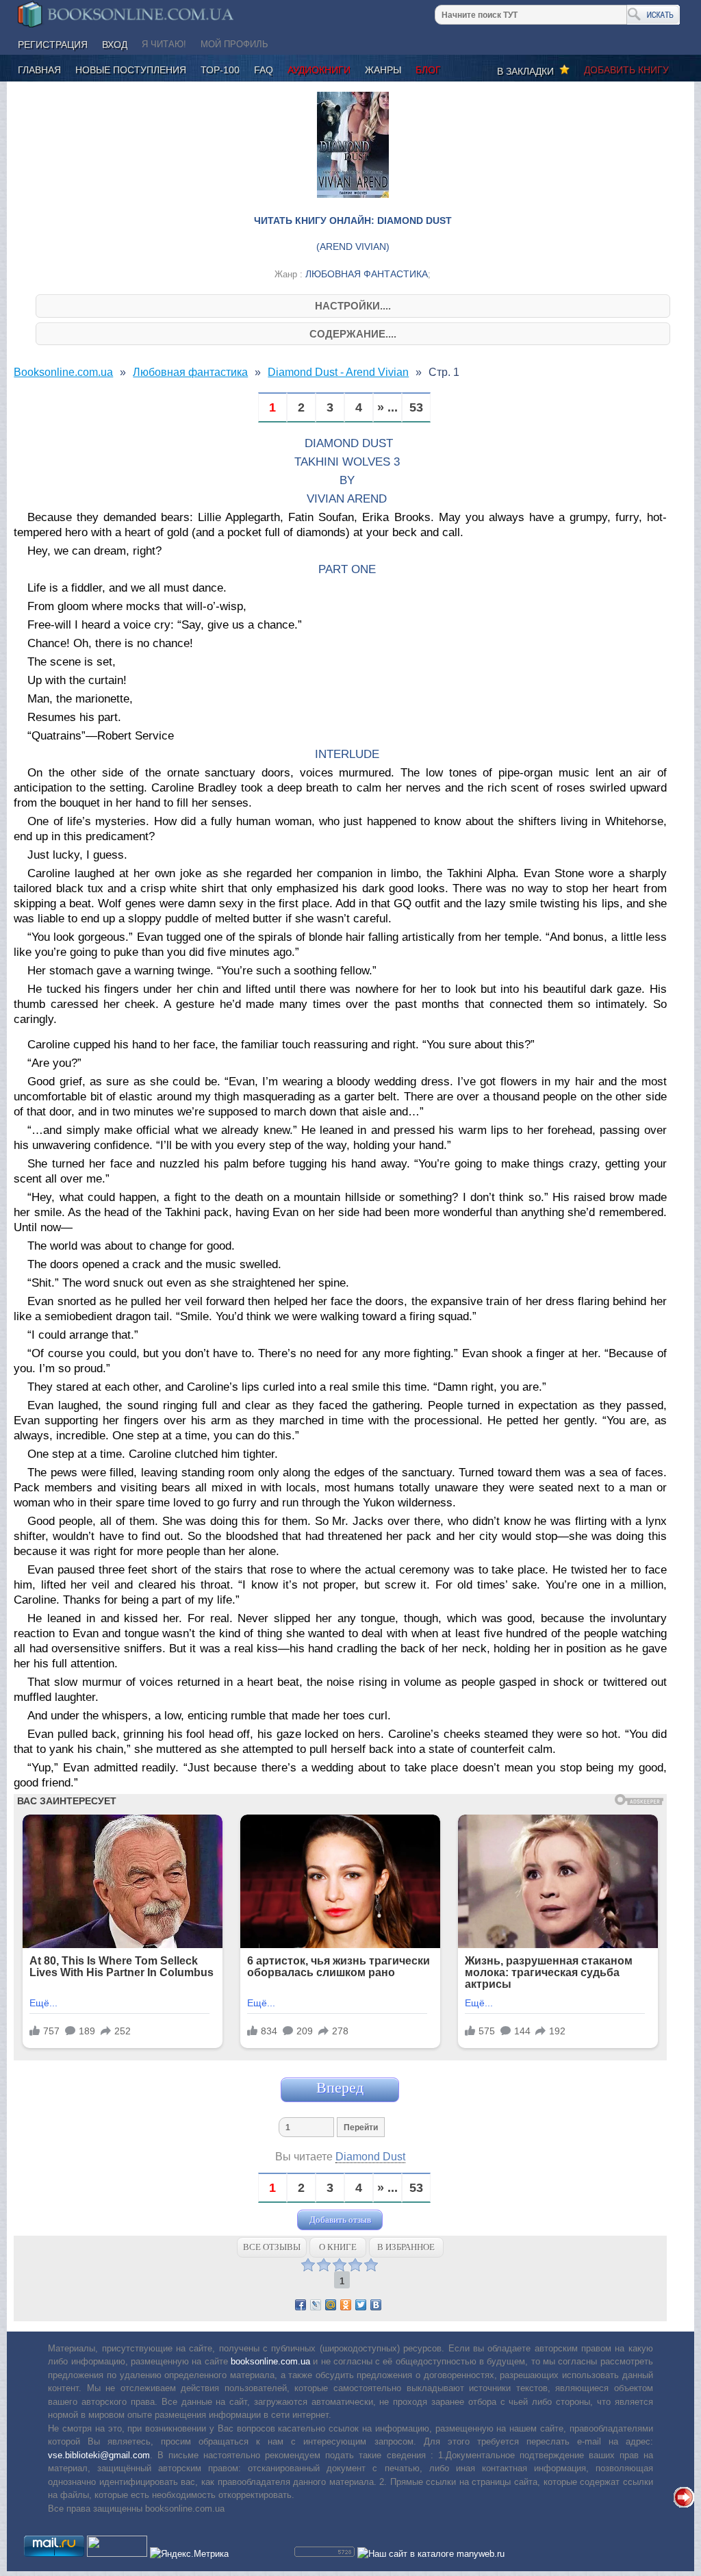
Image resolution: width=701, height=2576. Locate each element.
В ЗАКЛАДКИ (528, 71)
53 (416, 408)
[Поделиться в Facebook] (301, 2305)
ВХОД (115, 45)
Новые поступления (131, 70)
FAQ (264, 70)
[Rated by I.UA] (117, 2554)
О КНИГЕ (338, 2247)
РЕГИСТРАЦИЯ (53, 45)
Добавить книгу (626, 70)
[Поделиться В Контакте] (376, 2305)
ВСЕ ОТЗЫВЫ (272, 2247)
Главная (39, 70)
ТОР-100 (220, 70)
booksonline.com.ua (270, 2361)
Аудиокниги (319, 70)
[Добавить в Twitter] (361, 2305)
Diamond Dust (370, 2157)
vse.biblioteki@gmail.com (99, 2455)
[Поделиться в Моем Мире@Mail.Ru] (331, 2305)
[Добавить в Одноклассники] (346, 2305)
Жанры (383, 70)
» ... (387, 408)
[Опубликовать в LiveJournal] (316, 2305)
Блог (428, 70)
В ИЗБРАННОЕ (406, 2247)
